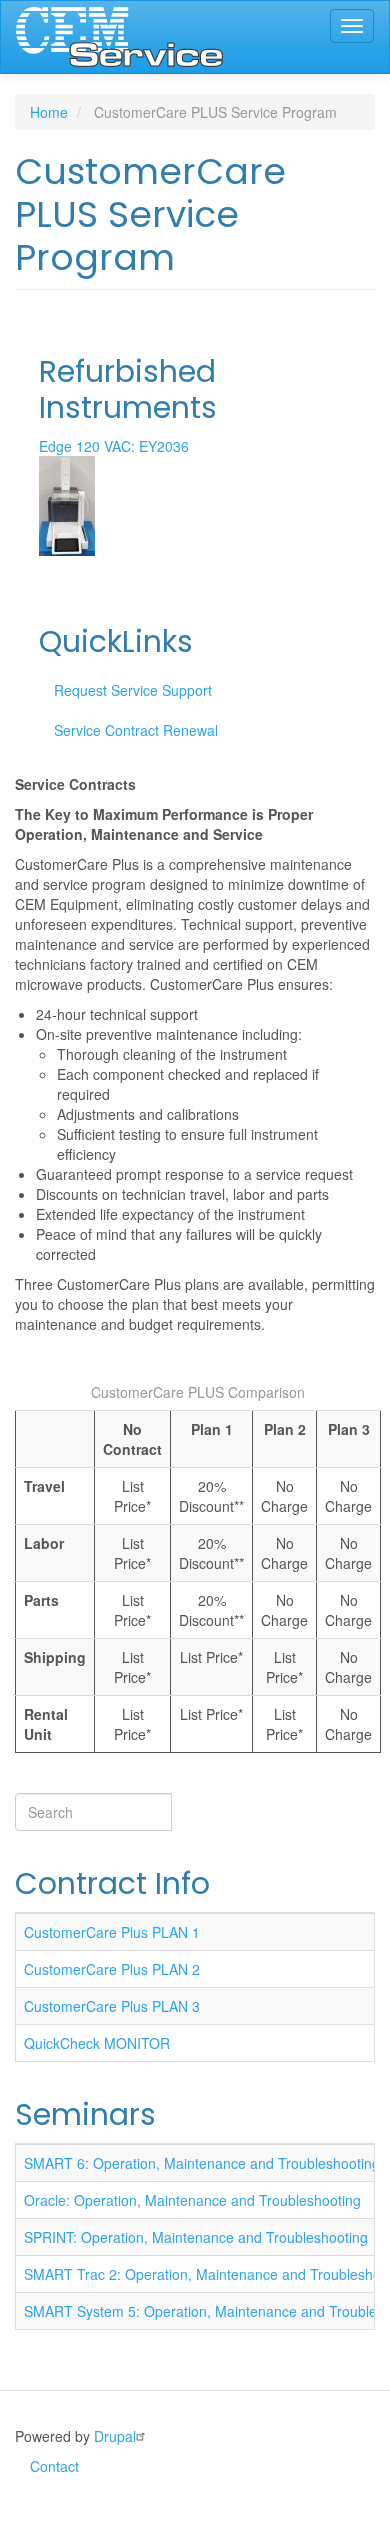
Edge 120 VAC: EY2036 (114, 446)
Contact (54, 2466)
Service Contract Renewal (136, 730)
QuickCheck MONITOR (97, 2043)
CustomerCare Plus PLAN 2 (112, 1969)
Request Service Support (133, 690)
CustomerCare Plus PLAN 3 (112, 2006)
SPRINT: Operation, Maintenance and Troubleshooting (196, 2237)
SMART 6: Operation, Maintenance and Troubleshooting (202, 2163)
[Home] (119, 37)
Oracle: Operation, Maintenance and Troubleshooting (192, 2200)
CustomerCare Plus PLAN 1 (112, 1932)
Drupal (115, 2436)
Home (49, 112)
